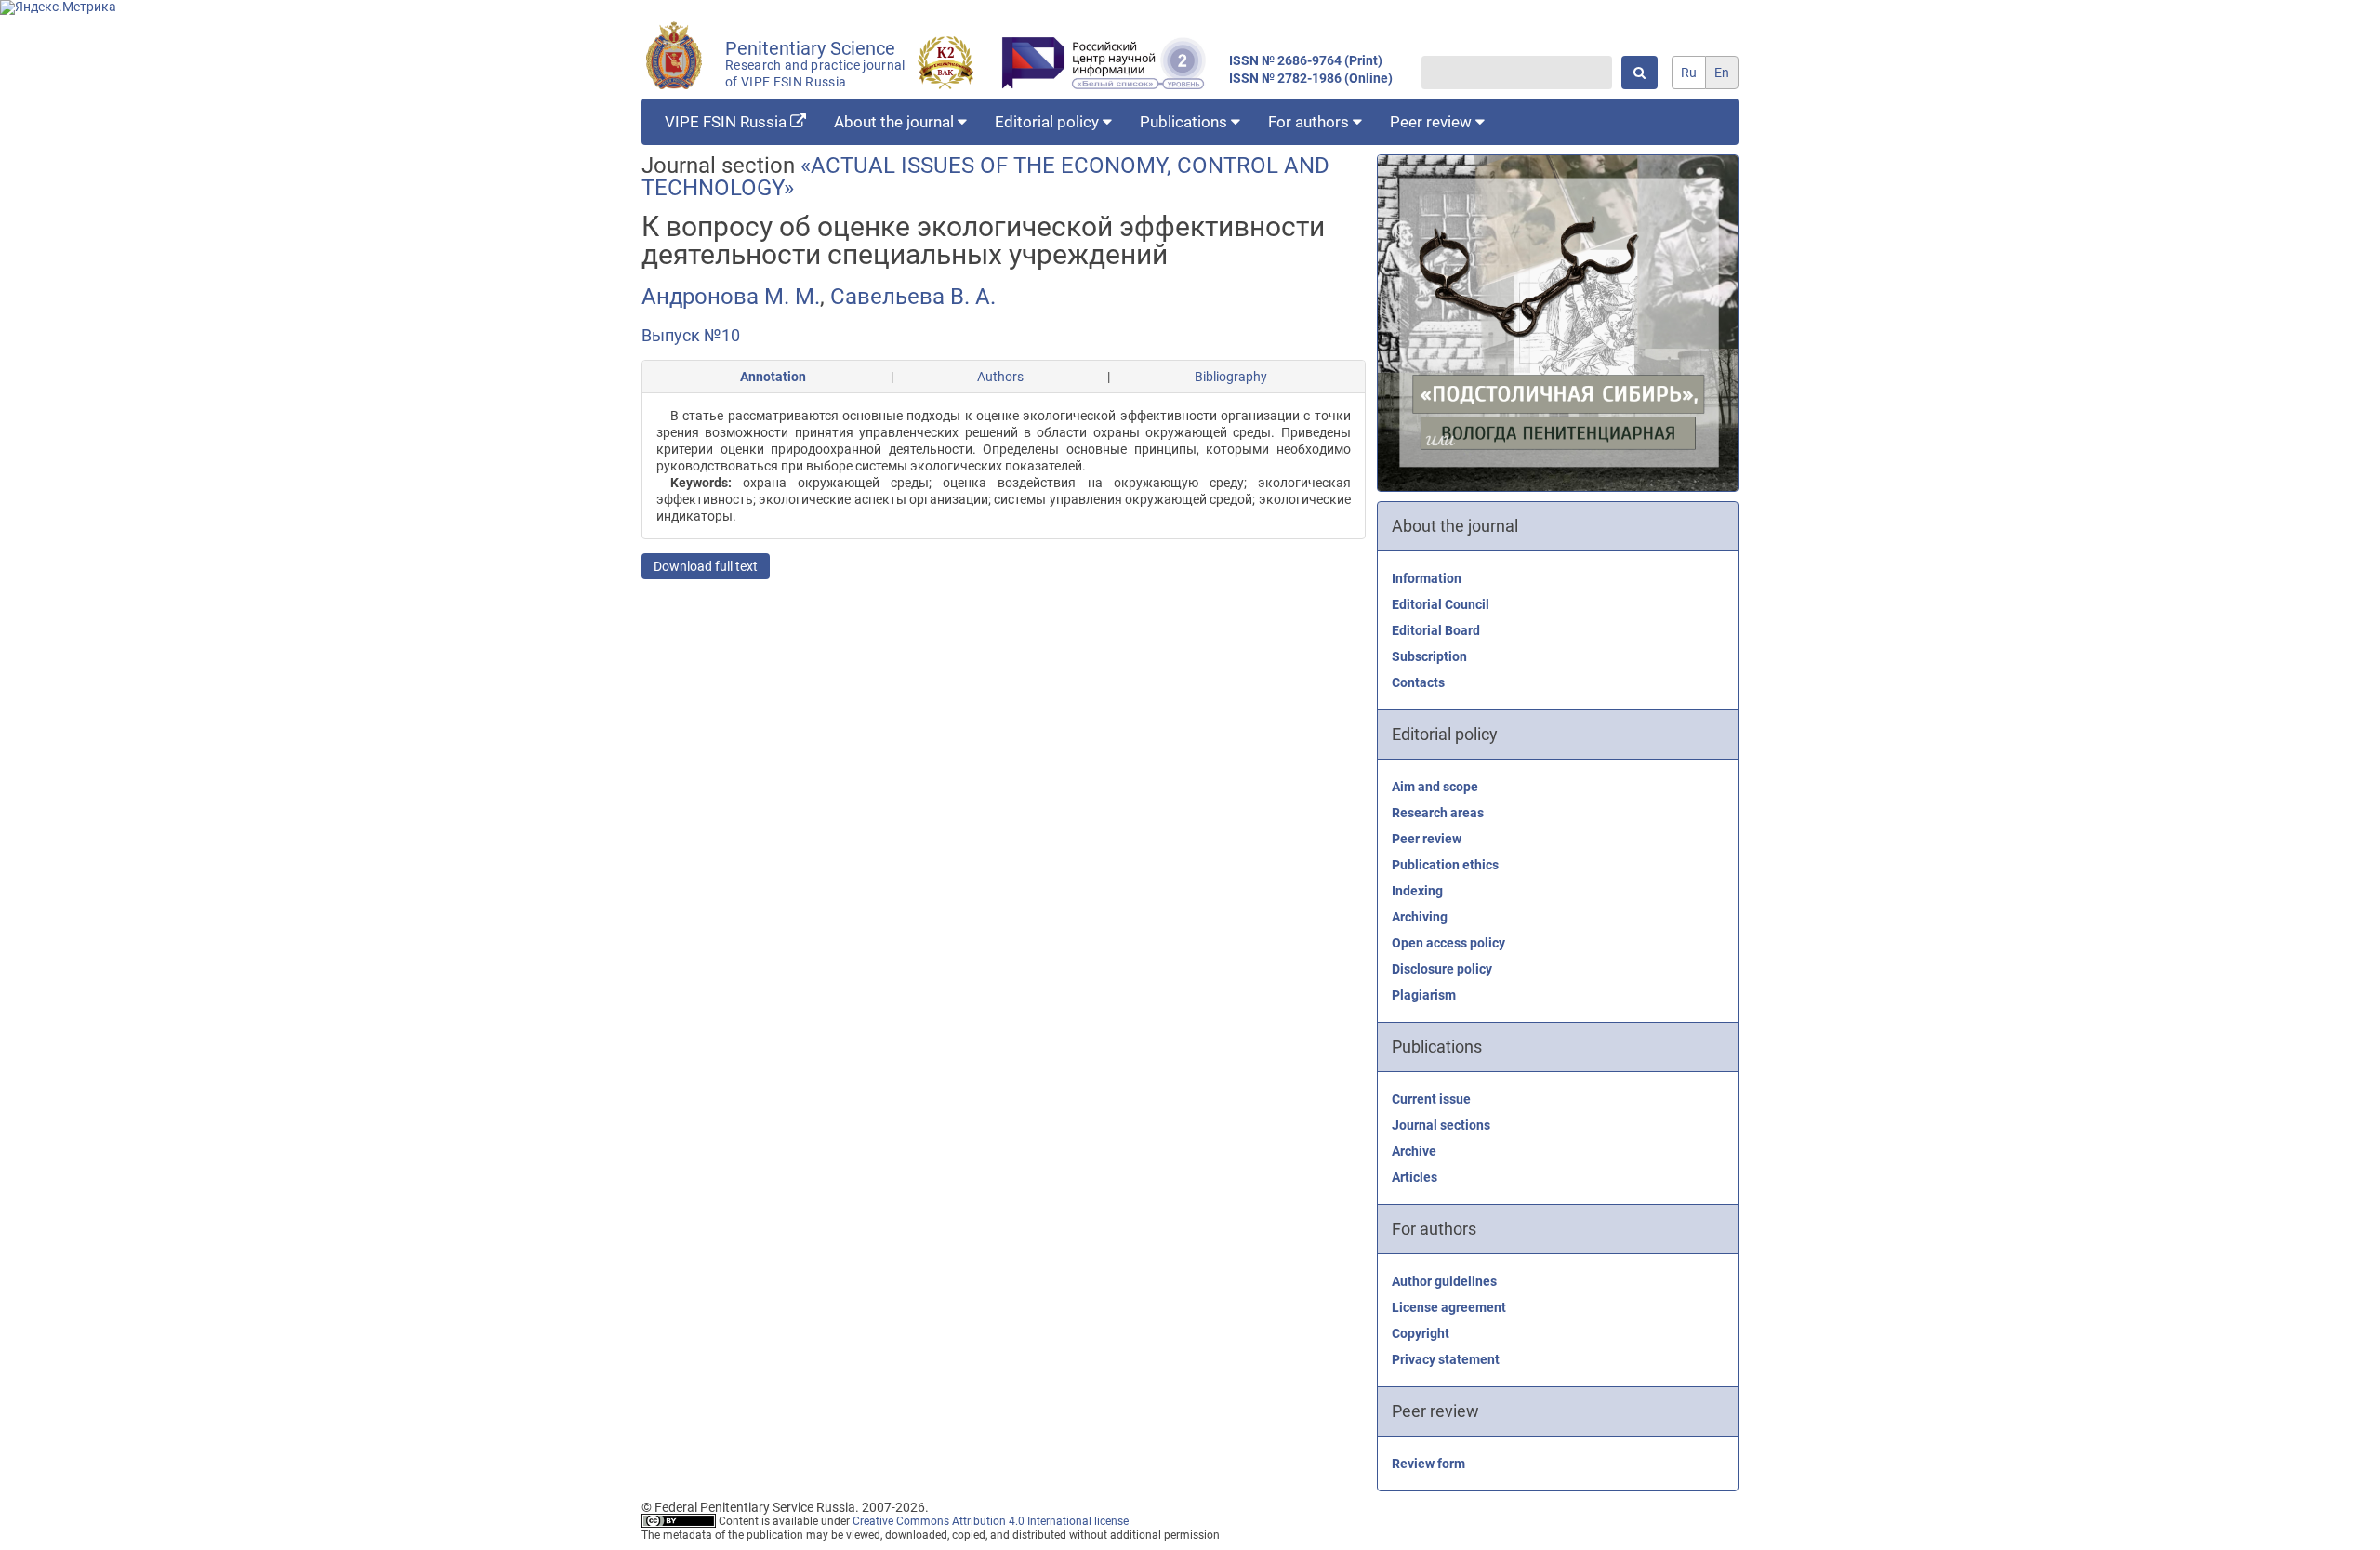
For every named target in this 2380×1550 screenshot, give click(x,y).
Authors (1000, 377)
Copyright (1421, 1333)
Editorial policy (1049, 122)
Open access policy (1448, 943)
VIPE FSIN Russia (727, 122)
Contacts (1418, 682)
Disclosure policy (1442, 969)
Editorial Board (1436, 630)
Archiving (1420, 917)
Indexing (1417, 891)
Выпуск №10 (691, 335)
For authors (1310, 122)
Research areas (1438, 813)
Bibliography (1231, 377)
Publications (1185, 122)
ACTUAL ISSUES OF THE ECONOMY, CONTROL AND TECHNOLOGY (985, 177)
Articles (1415, 1177)
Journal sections (1441, 1125)
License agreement (1449, 1307)
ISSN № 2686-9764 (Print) (1306, 61)
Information (1427, 578)
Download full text (706, 566)
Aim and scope (1435, 787)
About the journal (896, 122)
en (1722, 73)
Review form (1428, 1464)
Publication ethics (1445, 865)
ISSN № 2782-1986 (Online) (1311, 79)
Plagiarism (1424, 995)
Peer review (1433, 122)
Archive (1414, 1151)
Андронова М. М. (731, 297)
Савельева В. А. (913, 297)
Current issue (1431, 1099)
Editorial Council (1441, 604)
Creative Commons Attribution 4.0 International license (991, 1521)
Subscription (1429, 656)
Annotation (773, 377)
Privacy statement (1446, 1359)
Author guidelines (1444, 1281)
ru (1689, 73)
